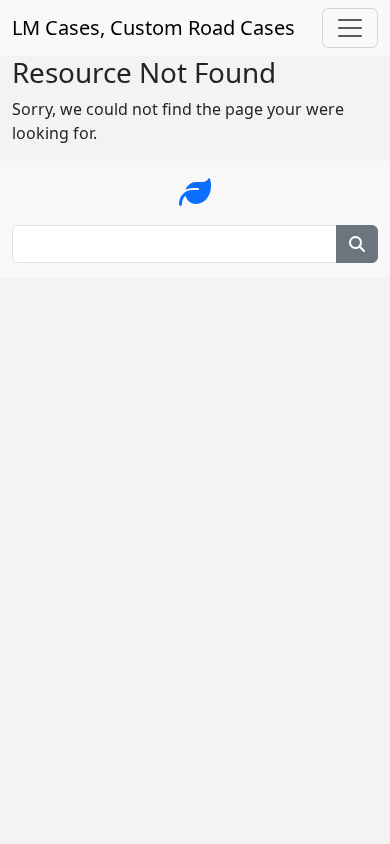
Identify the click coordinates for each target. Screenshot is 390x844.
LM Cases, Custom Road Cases (153, 27)
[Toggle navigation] (350, 28)
